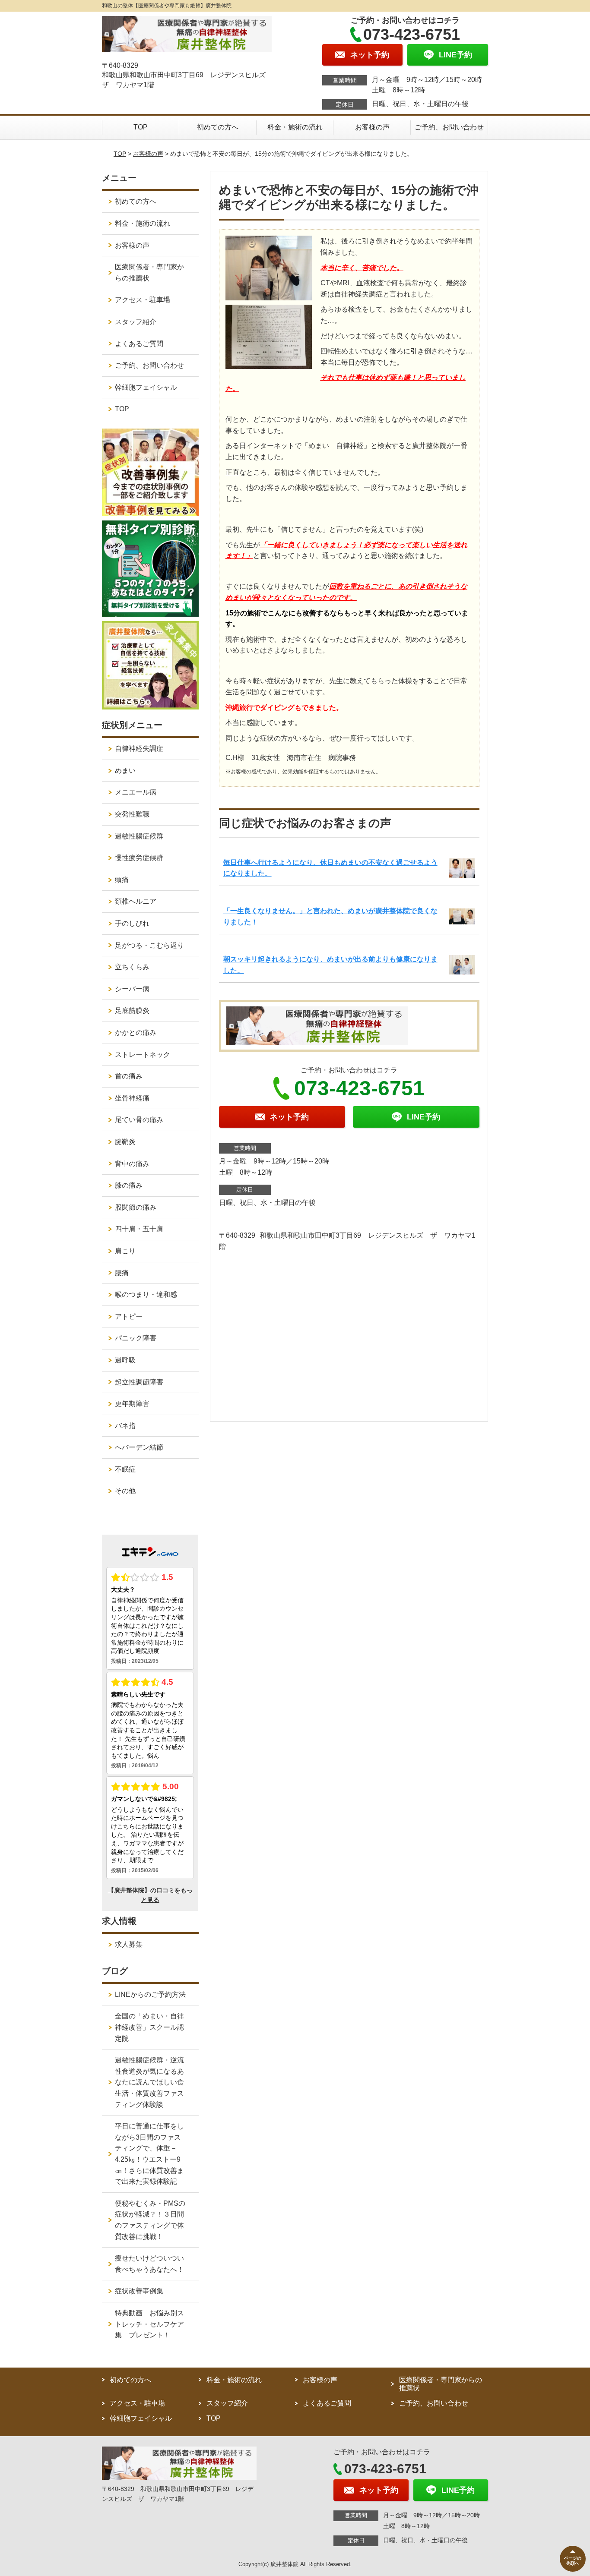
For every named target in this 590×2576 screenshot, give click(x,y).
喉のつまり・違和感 (146, 1294)
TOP (141, 127)
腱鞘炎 (125, 1142)
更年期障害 (132, 1404)
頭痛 (122, 880)
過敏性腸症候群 (139, 836)
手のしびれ (132, 923)
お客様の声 (372, 127)
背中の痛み (132, 1164)
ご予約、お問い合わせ (449, 127)
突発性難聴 (132, 814)
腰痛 (122, 1273)
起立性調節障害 (139, 1382)
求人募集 (129, 1944)
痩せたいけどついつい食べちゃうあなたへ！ (149, 2264)
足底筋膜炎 (132, 1011)
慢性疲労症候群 (139, 858)
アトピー (129, 1316)
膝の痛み (129, 1185)
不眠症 (125, 1469)
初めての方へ (218, 127)
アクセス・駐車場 (143, 300)
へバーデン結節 (139, 1447)
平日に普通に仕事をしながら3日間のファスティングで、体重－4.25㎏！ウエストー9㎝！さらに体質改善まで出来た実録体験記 (149, 2154)
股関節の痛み (136, 1207)
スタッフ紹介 (136, 322)
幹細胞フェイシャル (146, 387)
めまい (125, 771)
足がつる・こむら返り (149, 945)
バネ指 (125, 1426)
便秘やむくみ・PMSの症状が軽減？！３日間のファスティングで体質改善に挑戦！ (150, 2220)
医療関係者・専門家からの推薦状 (149, 273)
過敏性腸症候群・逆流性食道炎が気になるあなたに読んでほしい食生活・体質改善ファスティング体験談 (149, 2082)
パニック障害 (136, 1338)
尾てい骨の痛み (139, 1120)
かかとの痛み (136, 1033)
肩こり (125, 1251)
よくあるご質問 (139, 344)
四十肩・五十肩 (139, 1229)
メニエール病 (136, 792)
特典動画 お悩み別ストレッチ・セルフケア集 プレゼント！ (149, 2324)
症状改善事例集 (139, 2291)
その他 (125, 1491)
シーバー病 (132, 989)
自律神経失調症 (139, 749)
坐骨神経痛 (132, 1098)
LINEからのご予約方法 (150, 1994)
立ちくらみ (132, 967)
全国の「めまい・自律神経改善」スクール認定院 (149, 2027)
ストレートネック (143, 1055)
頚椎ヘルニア (136, 901)
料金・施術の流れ (295, 127)
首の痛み (129, 1076)
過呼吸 (125, 1360)
